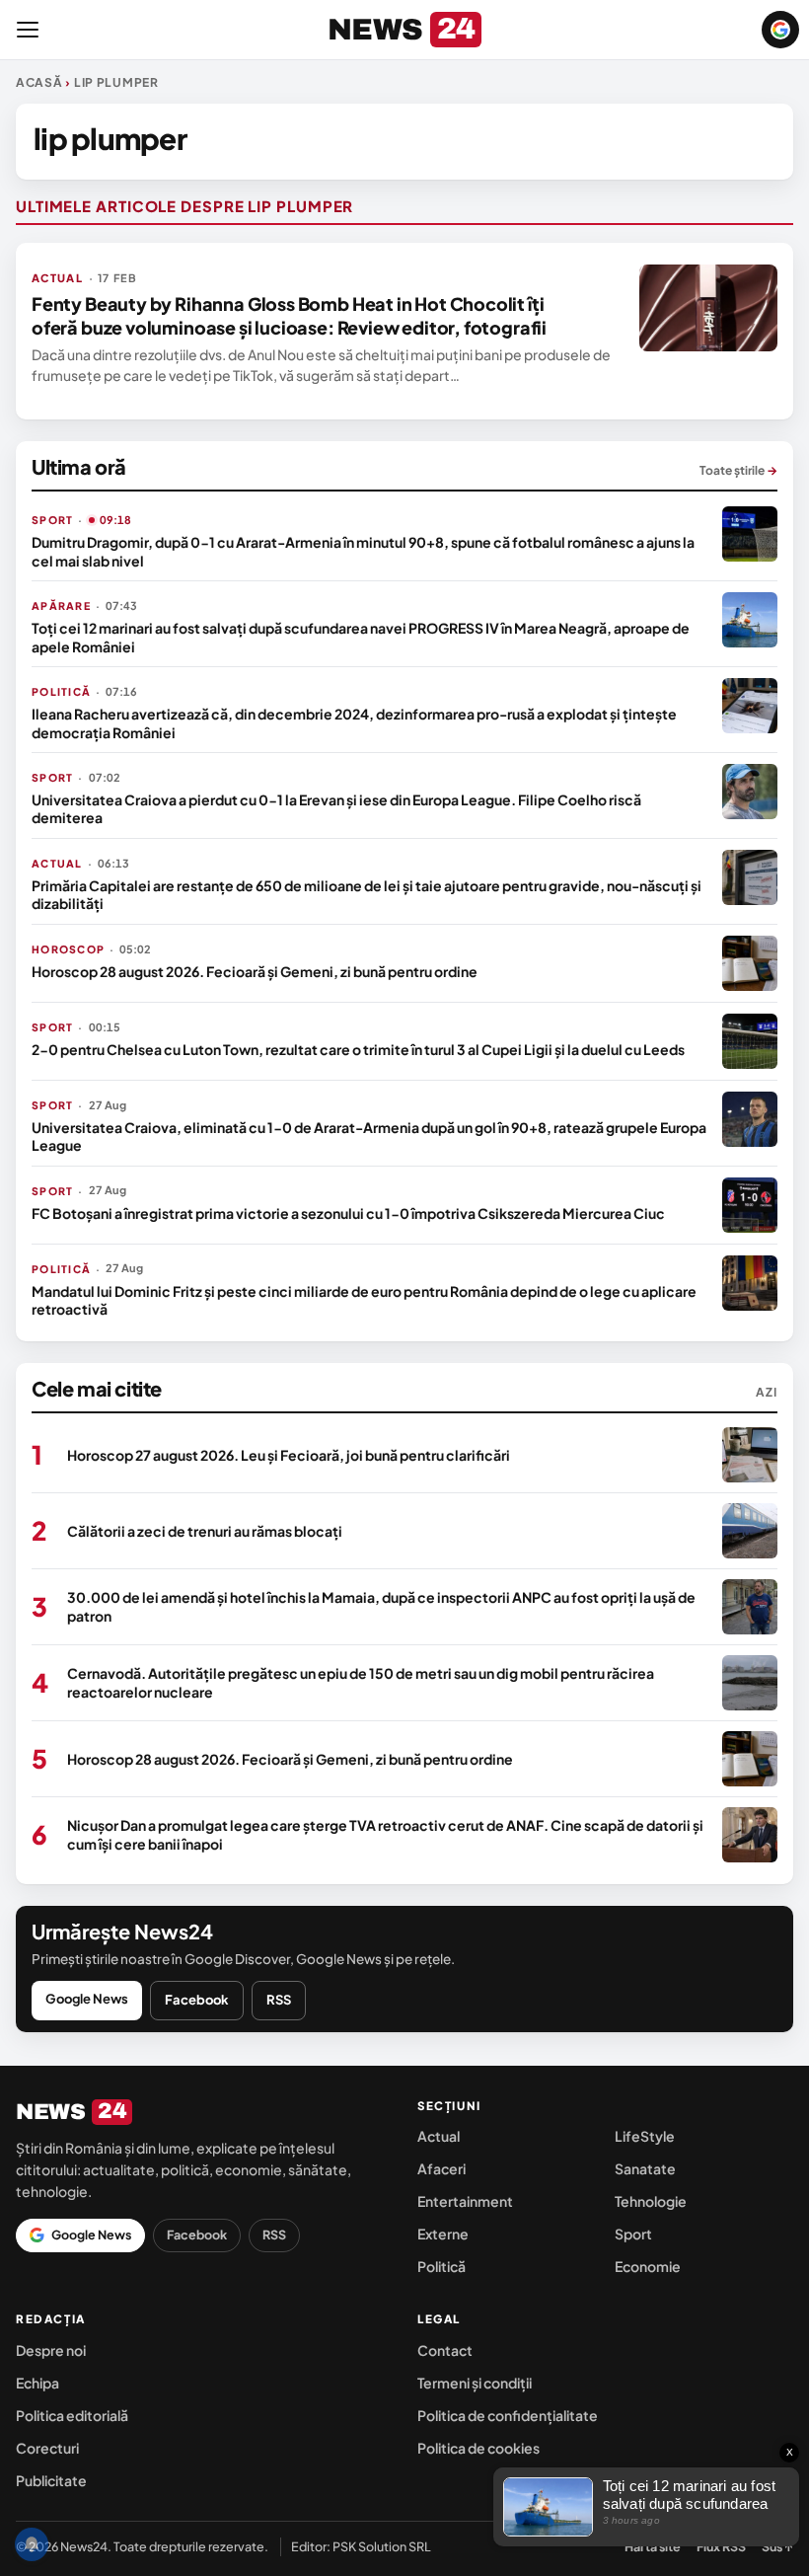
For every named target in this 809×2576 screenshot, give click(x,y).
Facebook (197, 2000)
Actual (439, 2136)
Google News (87, 1999)
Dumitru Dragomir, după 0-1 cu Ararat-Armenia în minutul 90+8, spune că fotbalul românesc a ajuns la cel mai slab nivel (363, 551)
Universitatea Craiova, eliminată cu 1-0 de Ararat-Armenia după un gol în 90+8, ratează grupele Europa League (369, 1136)
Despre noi (51, 2350)
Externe (443, 2234)
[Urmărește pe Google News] (780, 30)
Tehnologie (651, 2201)
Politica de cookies (478, 2448)
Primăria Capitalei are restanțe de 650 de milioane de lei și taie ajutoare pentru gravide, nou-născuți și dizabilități (367, 894)
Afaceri (441, 2168)
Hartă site (653, 2546)
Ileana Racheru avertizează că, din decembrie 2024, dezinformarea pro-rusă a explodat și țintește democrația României (354, 722)
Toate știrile (738, 470)
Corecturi (47, 2448)
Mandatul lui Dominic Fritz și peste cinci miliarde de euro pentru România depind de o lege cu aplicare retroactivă (364, 1300)
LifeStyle (645, 2136)
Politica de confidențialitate (508, 2415)
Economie (648, 2266)
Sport (633, 2234)
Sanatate (645, 2168)
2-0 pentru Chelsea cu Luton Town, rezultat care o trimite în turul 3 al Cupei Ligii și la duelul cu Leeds (358, 1049)
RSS (279, 2000)
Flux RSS (721, 2546)
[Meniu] (28, 30)
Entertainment (465, 2201)
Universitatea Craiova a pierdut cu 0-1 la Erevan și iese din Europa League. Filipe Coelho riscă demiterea (336, 808)
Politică (441, 2266)
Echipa (37, 2383)
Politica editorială (72, 2415)
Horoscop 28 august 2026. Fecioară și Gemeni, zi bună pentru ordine (255, 971)
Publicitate (51, 2480)
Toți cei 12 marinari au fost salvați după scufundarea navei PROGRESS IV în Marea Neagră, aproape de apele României (361, 637)
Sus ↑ (777, 2546)
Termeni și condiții (475, 2383)
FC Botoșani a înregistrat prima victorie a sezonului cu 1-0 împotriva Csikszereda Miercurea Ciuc (348, 1213)
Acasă (39, 82)
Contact (445, 2350)
